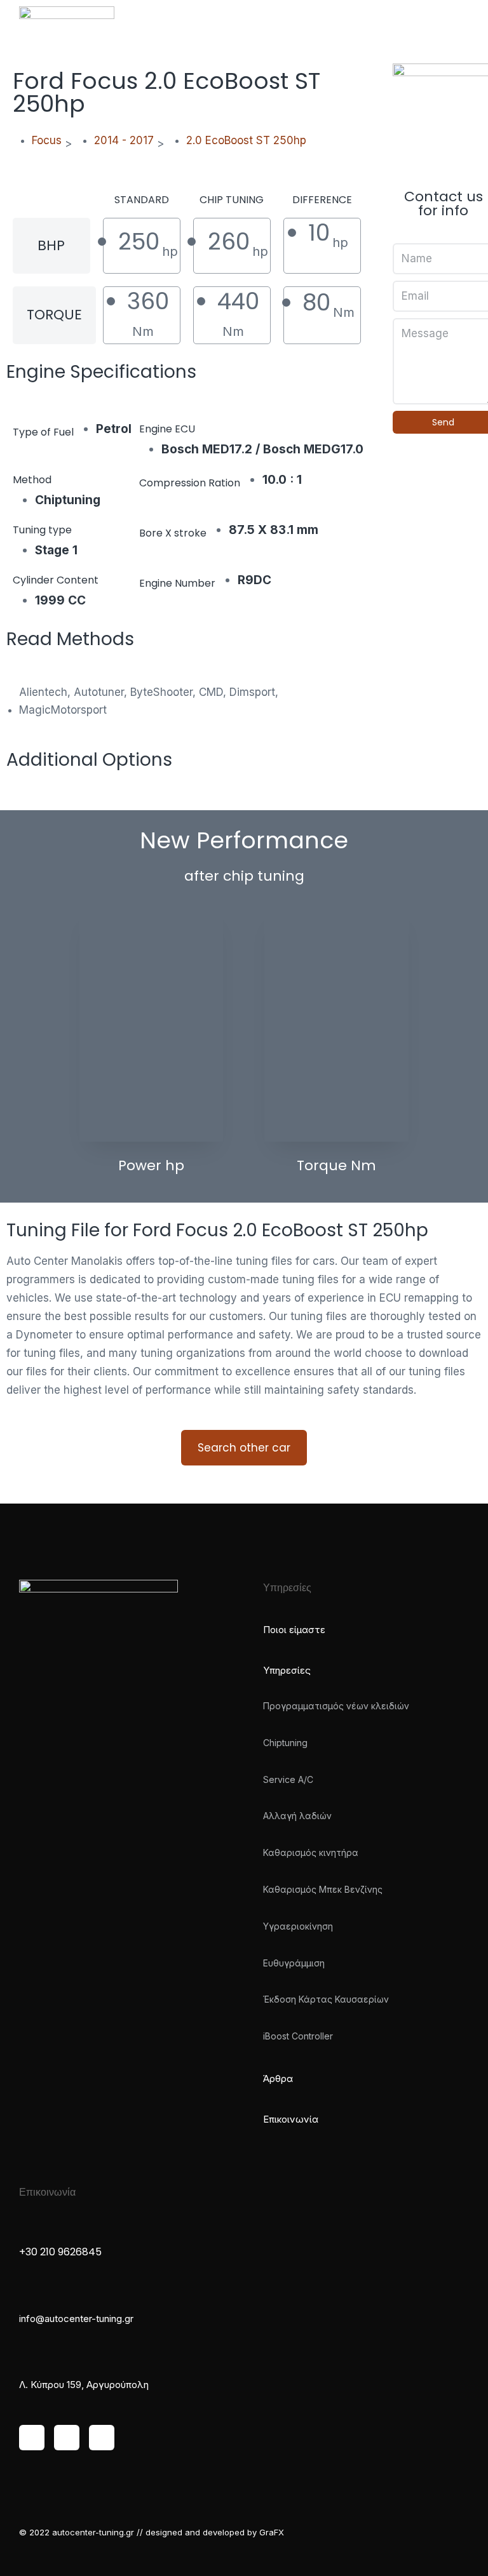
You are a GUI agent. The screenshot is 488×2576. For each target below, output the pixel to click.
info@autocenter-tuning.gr (76, 2319)
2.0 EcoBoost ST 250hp (246, 140)
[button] (454, 22)
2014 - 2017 (124, 140)
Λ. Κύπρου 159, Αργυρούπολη (84, 2385)
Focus (47, 140)
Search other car (244, 1448)
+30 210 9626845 (60, 2252)
